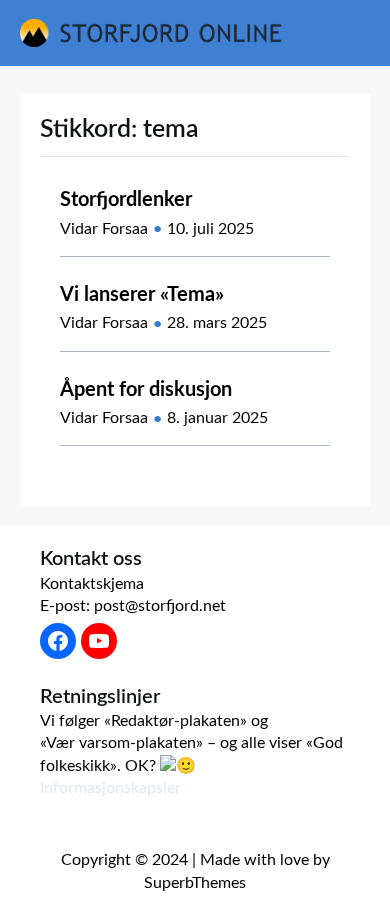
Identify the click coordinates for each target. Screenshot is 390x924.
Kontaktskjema (92, 584)
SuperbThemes (195, 883)
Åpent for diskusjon (146, 390)
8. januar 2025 (217, 418)
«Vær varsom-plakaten (118, 743)
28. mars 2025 (217, 323)
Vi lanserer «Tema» (142, 295)
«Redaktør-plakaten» (175, 721)
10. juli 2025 (210, 229)
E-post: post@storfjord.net (133, 606)
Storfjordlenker (126, 200)
